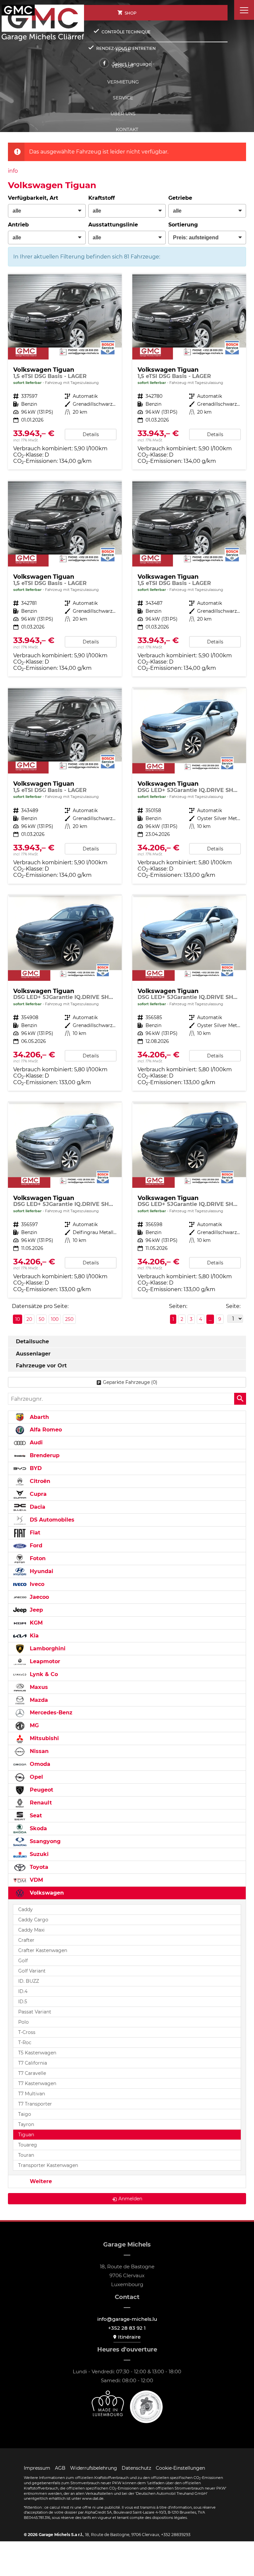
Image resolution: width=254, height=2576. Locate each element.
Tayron (26, 2124)
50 (42, 1319)
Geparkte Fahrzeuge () (130, 1382)
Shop (131, 13)
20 (29, 1319)
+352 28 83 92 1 (127, 2328)
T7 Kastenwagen (37, 2083)
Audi (35, 1443)
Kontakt (127, 129)
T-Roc (25, 2043)
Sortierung (183, 225)
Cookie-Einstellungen (180, 2468)
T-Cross (27, 2032)
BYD (35, 1468)
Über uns (123, 114)
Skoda (38, 1828)
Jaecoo (39, 1597)
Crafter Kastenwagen (43, 1950)
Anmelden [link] (130, 2199)
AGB (60, 2468)
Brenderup (44, 1455)
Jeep (36, 1610)
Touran (26, 2155)
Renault (40, 1803)
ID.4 (23, 1991)
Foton (37, 1558)
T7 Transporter (35, 2104)
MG (33, 1725)
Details (91, 434)
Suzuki (38, 1854)
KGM (35, 1623)
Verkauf (123, 66)
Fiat (34, 1533)
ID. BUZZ (29, 1981)
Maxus (38, 1687)
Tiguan (26, 2135)
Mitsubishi (43, 1738)
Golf (23, 1961)
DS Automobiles (51, 1520)
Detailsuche (32, 1341)
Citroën (39, 1481)
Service (123, 98)
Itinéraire (129, 2337)
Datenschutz (136, 2468)
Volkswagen (46, 1893)
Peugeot (41, 1790)
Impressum (37, 2468)
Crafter (26, 1940)
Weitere (40, 2181)
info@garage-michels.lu (127, 2319)
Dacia (37, 1507)
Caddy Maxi (31, 1930)
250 (69, 1319)
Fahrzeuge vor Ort (41, 1366)
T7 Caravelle (32, 2073)
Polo (23, 2022)
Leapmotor (44, 1661)
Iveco (36, 1584)
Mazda (38, 1700)
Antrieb (18, 225)
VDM (36, 1880)
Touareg (28, 2145)
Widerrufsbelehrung (94, 2468)
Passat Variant (35, 2012)
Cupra (37, 1494)
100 (55, 1319)
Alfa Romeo (45, 1430)
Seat (35, 1816)
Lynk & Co (43, 1674)
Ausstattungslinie (113, 225)
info (13, 171)
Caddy (25, 1909)
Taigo (25, 2114)
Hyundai (41, 1571)
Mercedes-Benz (50, 1713)
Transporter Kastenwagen (48, 2165)
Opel (36, 1777)
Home (123, 50)
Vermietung (123, 82)
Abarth (39, 1417)
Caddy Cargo (33, 1920)
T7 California (33, 2063)
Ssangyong (44, 1841)
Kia (33, 1636)
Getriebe (180, 198)
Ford (35, 1546)
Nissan (38, 1751)
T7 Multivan (32, 2094)
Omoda (39, 1764)
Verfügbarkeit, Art (33, 198)
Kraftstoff (102, 198)
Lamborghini (47, 1649)
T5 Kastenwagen (37, 2053)
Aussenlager (33, 1354)
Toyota (38, 1867)
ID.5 (23, 2002)
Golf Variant (32, 1971)
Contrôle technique (126, 32)
